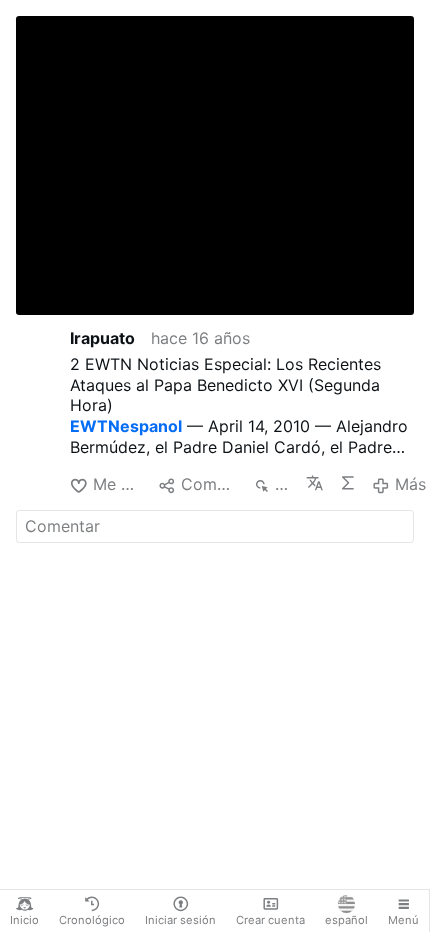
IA (347, 483)
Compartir (208, 484)
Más (410, 484)
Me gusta (117, 484)
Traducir (314, 483)
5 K (282, 484)
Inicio (24, 920)
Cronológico (92, 920)
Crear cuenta (270, 920)
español (346, 920)
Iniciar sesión (180, 920)
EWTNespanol (126, 426)
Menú (403, 920)
